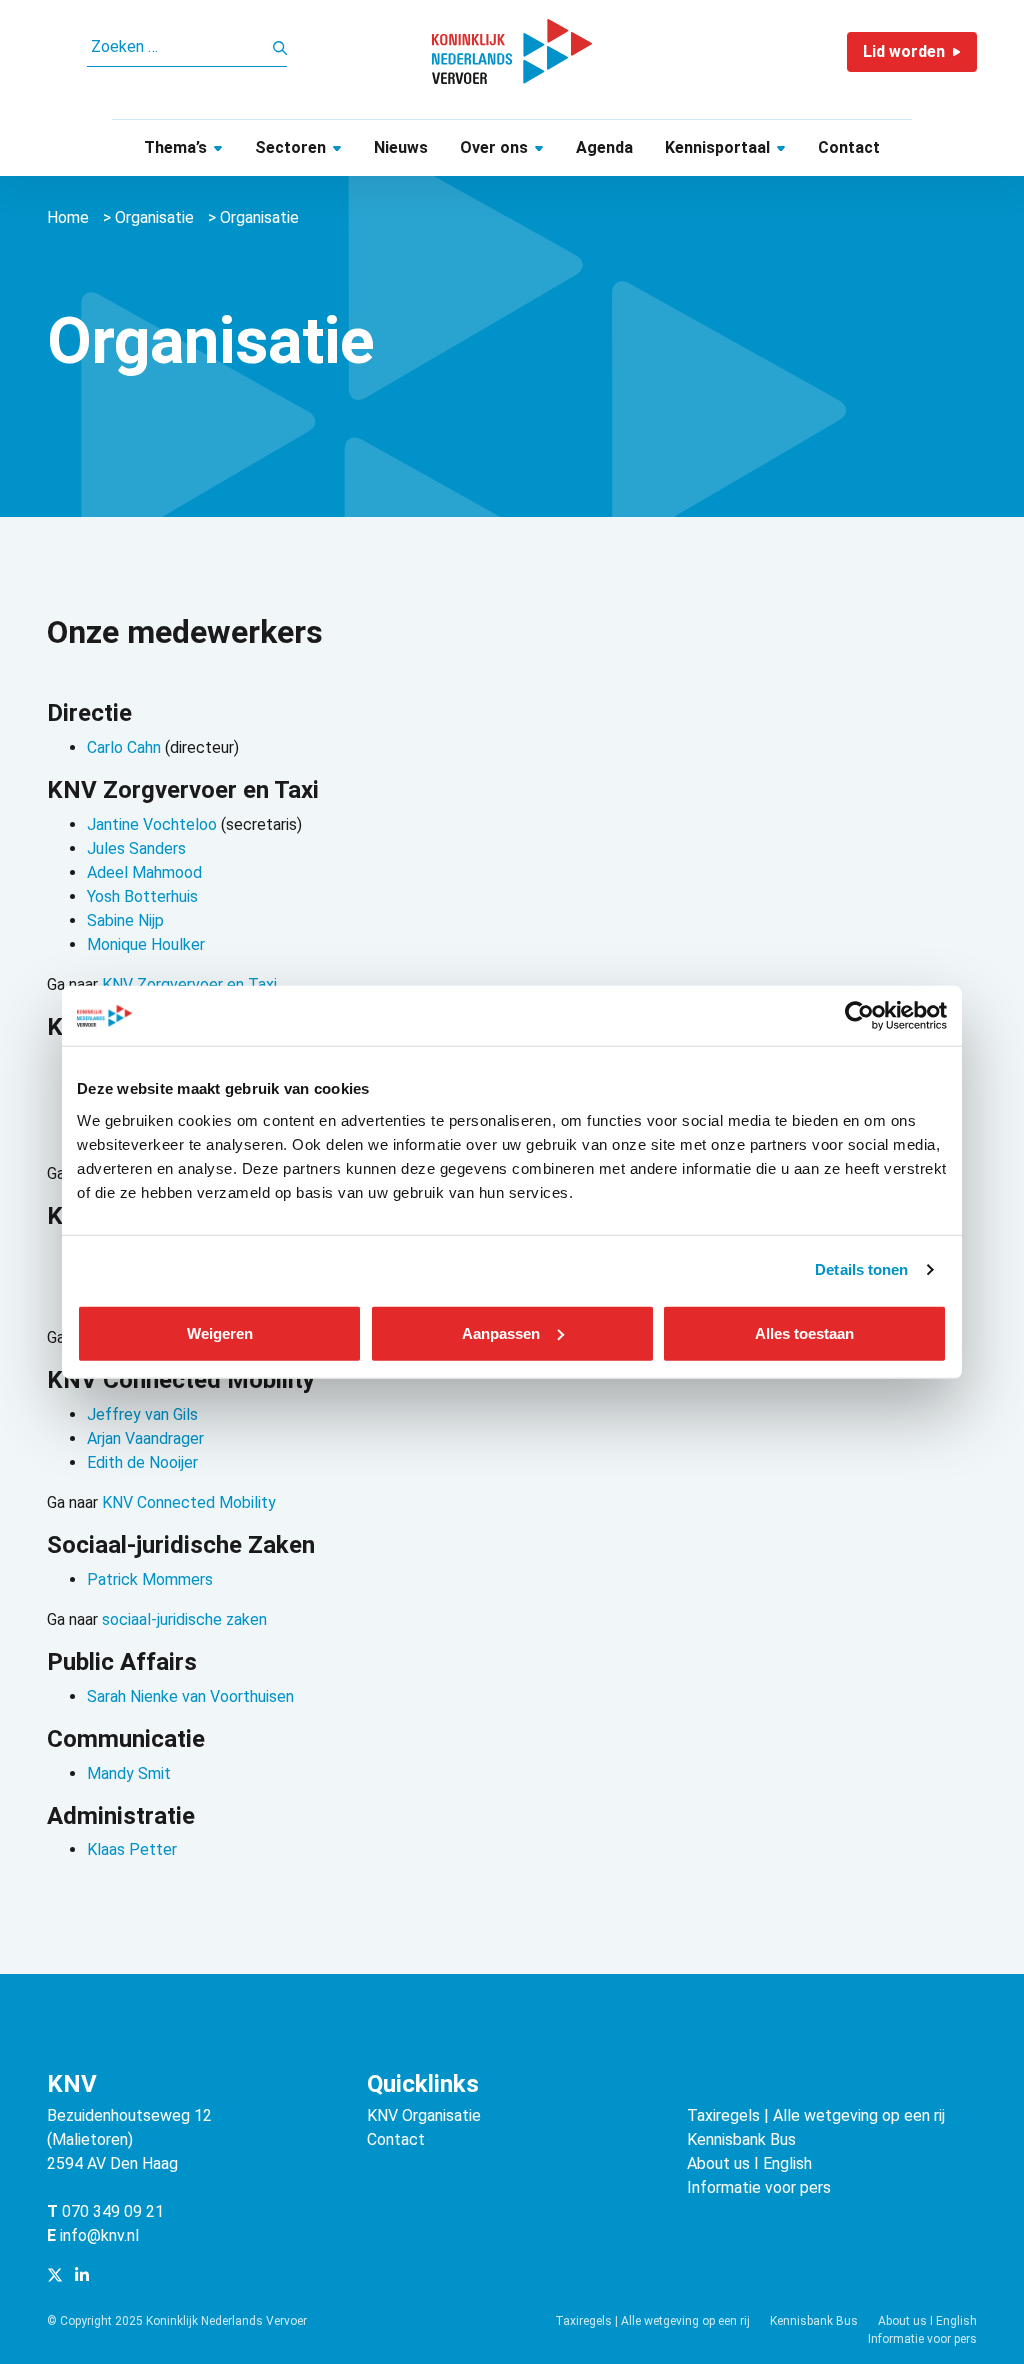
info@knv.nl (99, 2235)
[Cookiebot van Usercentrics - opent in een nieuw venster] (859, 1016)
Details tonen (861, 1269)
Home (68, 217)
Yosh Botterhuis (142, 896)
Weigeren (220, 1332)
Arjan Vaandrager (145, 1438)
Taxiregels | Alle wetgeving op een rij (816, 2115)
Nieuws (401, 147)
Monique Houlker (146, 944)
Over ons (494, 147)
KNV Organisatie (424, 2115)
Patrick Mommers (150, 1579)
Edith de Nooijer (142, 1462)
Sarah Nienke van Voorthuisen (190, 1696)
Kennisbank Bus (741, 2139)
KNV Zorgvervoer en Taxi (189, 984)
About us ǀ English (749, 2163)
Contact (849, 147)
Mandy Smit (129, 1773)
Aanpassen (501, 1332)
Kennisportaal (717, 147)
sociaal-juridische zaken (184, 1619)
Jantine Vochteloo (152, 824)
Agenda (604, 147)
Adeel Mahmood (144, 872)
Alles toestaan (804, 1332)
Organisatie (154, 217)
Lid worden (904, 51)
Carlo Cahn (124, 747)
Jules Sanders (136, 848)
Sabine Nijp (125, 920)
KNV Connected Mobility (189, 1502)
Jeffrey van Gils (142, 1414)
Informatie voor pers (759, 2187)
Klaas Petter (132, 1849)
